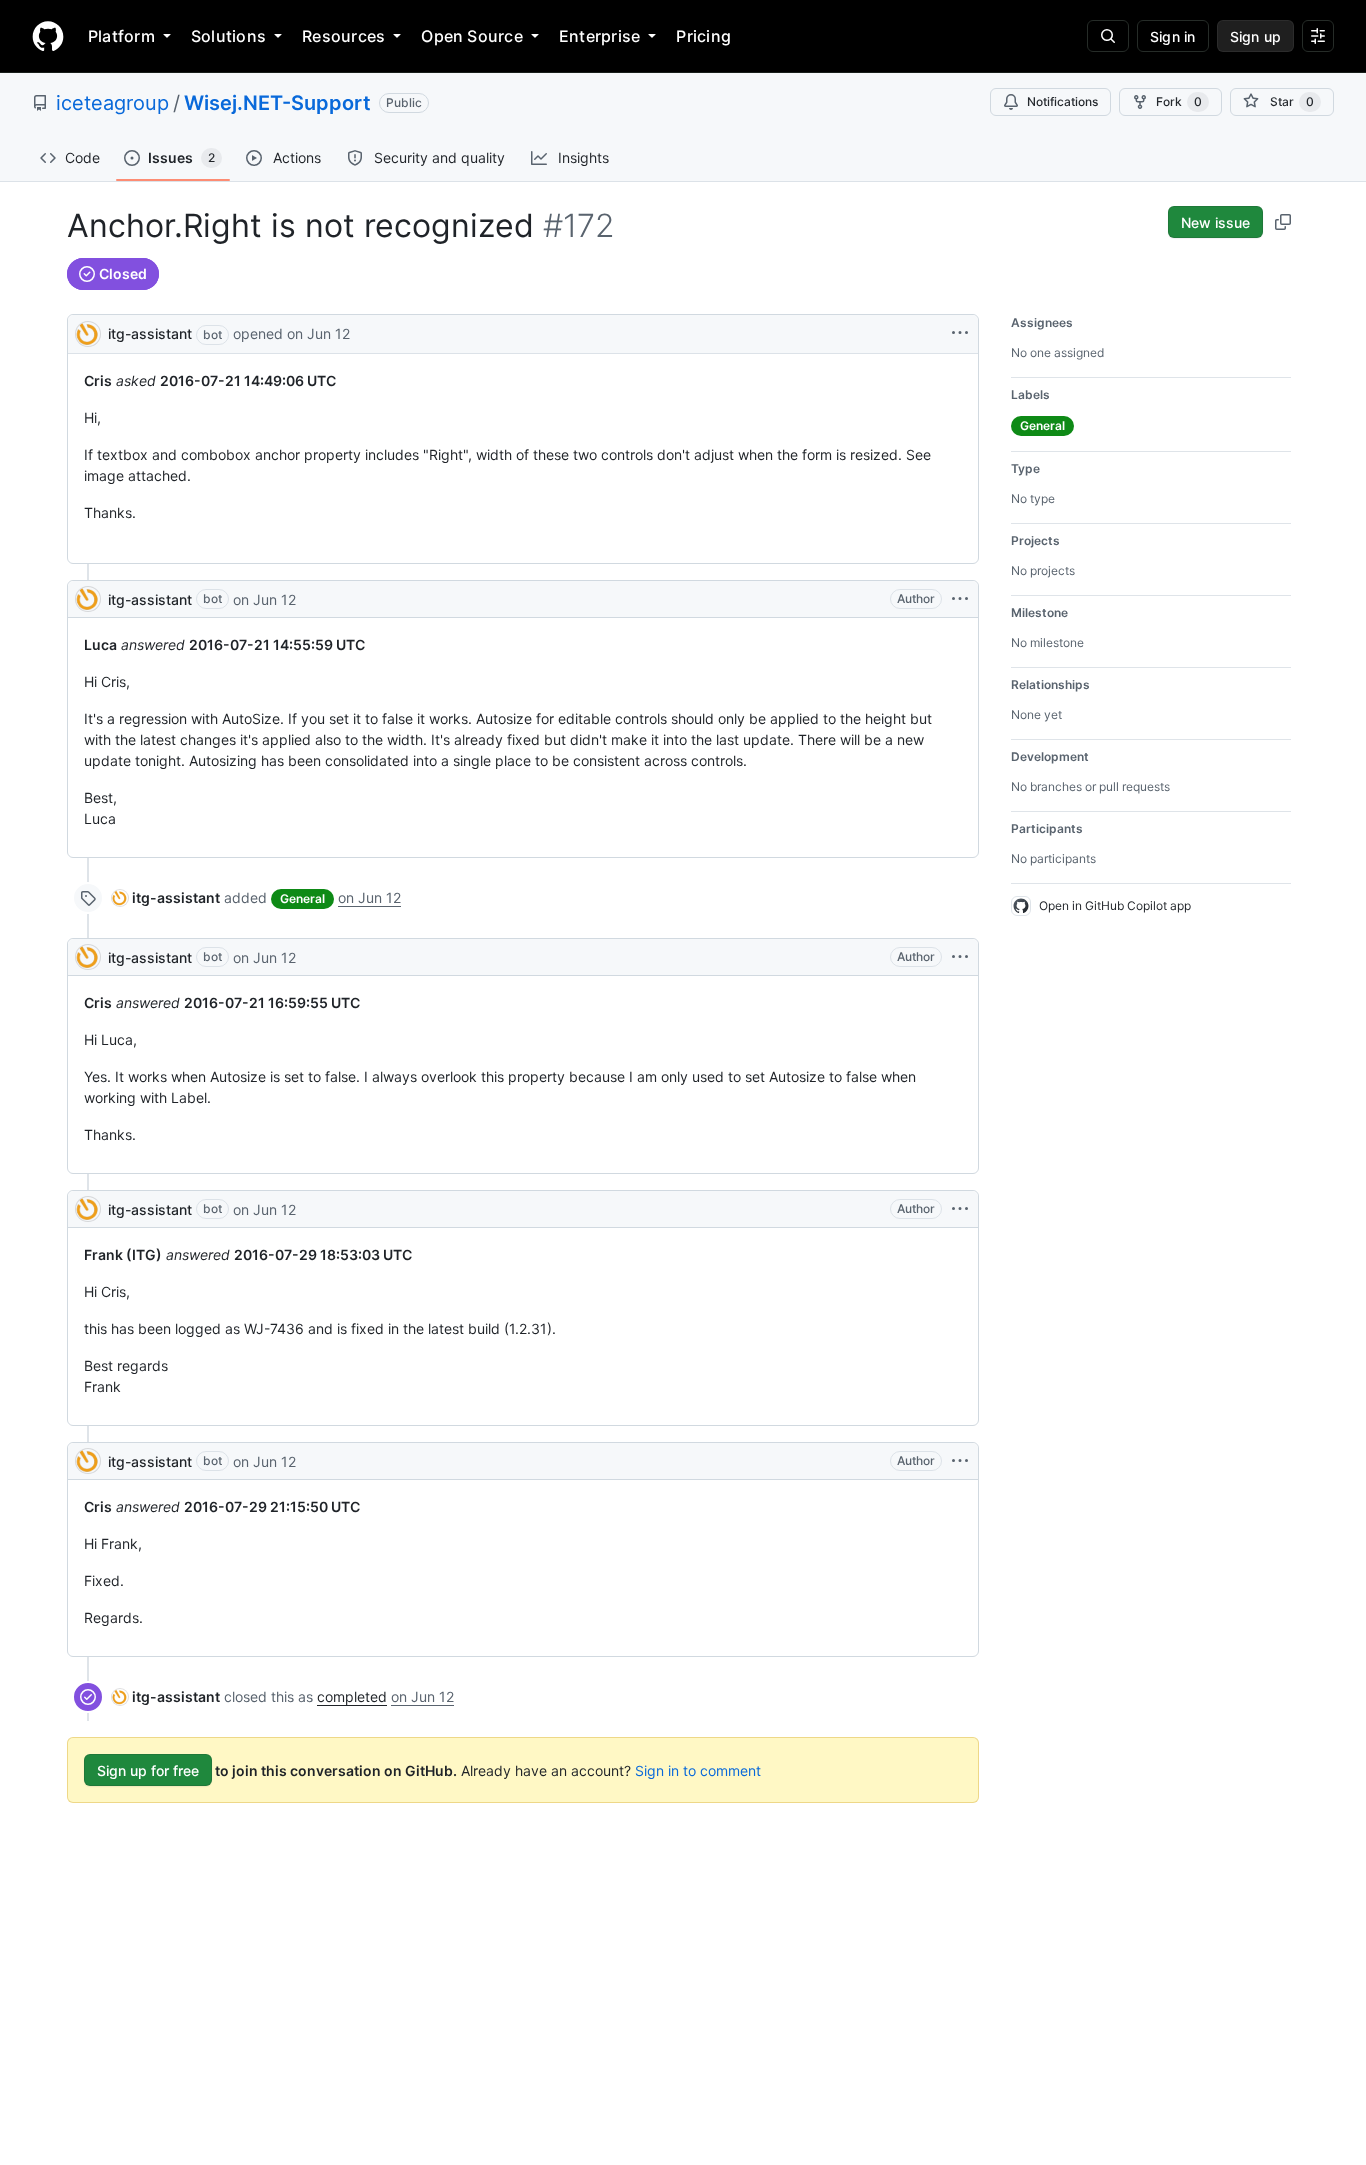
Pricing (703, 36)
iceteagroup (112, 103)
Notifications (1062, 101)
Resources (343, 36)
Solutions (228, 36)
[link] (166, 897)
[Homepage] (48, 36)
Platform (121, 36)
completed (352, 1696)
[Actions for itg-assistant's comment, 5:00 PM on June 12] (960, 599)
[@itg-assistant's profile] (88, 332)
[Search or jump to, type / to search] (1108, 36)
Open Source (472, 36)
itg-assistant (150, 333)
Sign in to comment (698, 1770)
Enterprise (599, 36)
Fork (1179, 101)
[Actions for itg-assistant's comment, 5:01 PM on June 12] (960, 1461)
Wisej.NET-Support (277, 103)
